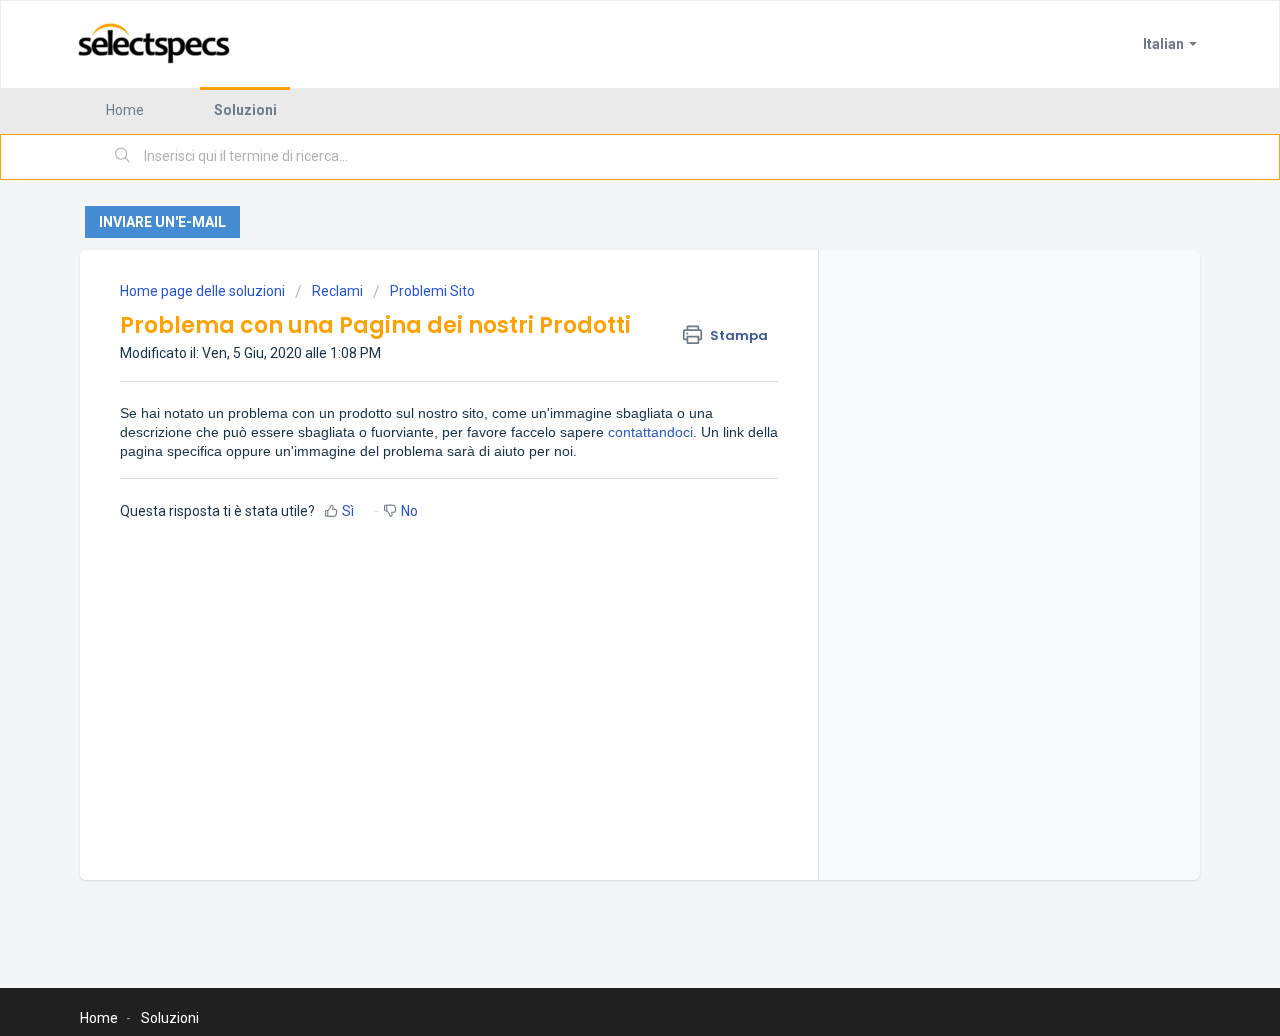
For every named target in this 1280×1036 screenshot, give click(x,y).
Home (125, 110)
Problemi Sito (432, 291)
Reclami (337, 291)
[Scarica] (603, 254)
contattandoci (650, 432)
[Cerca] (123, 157)
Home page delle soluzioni (204, 291)
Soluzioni (245, 110)
